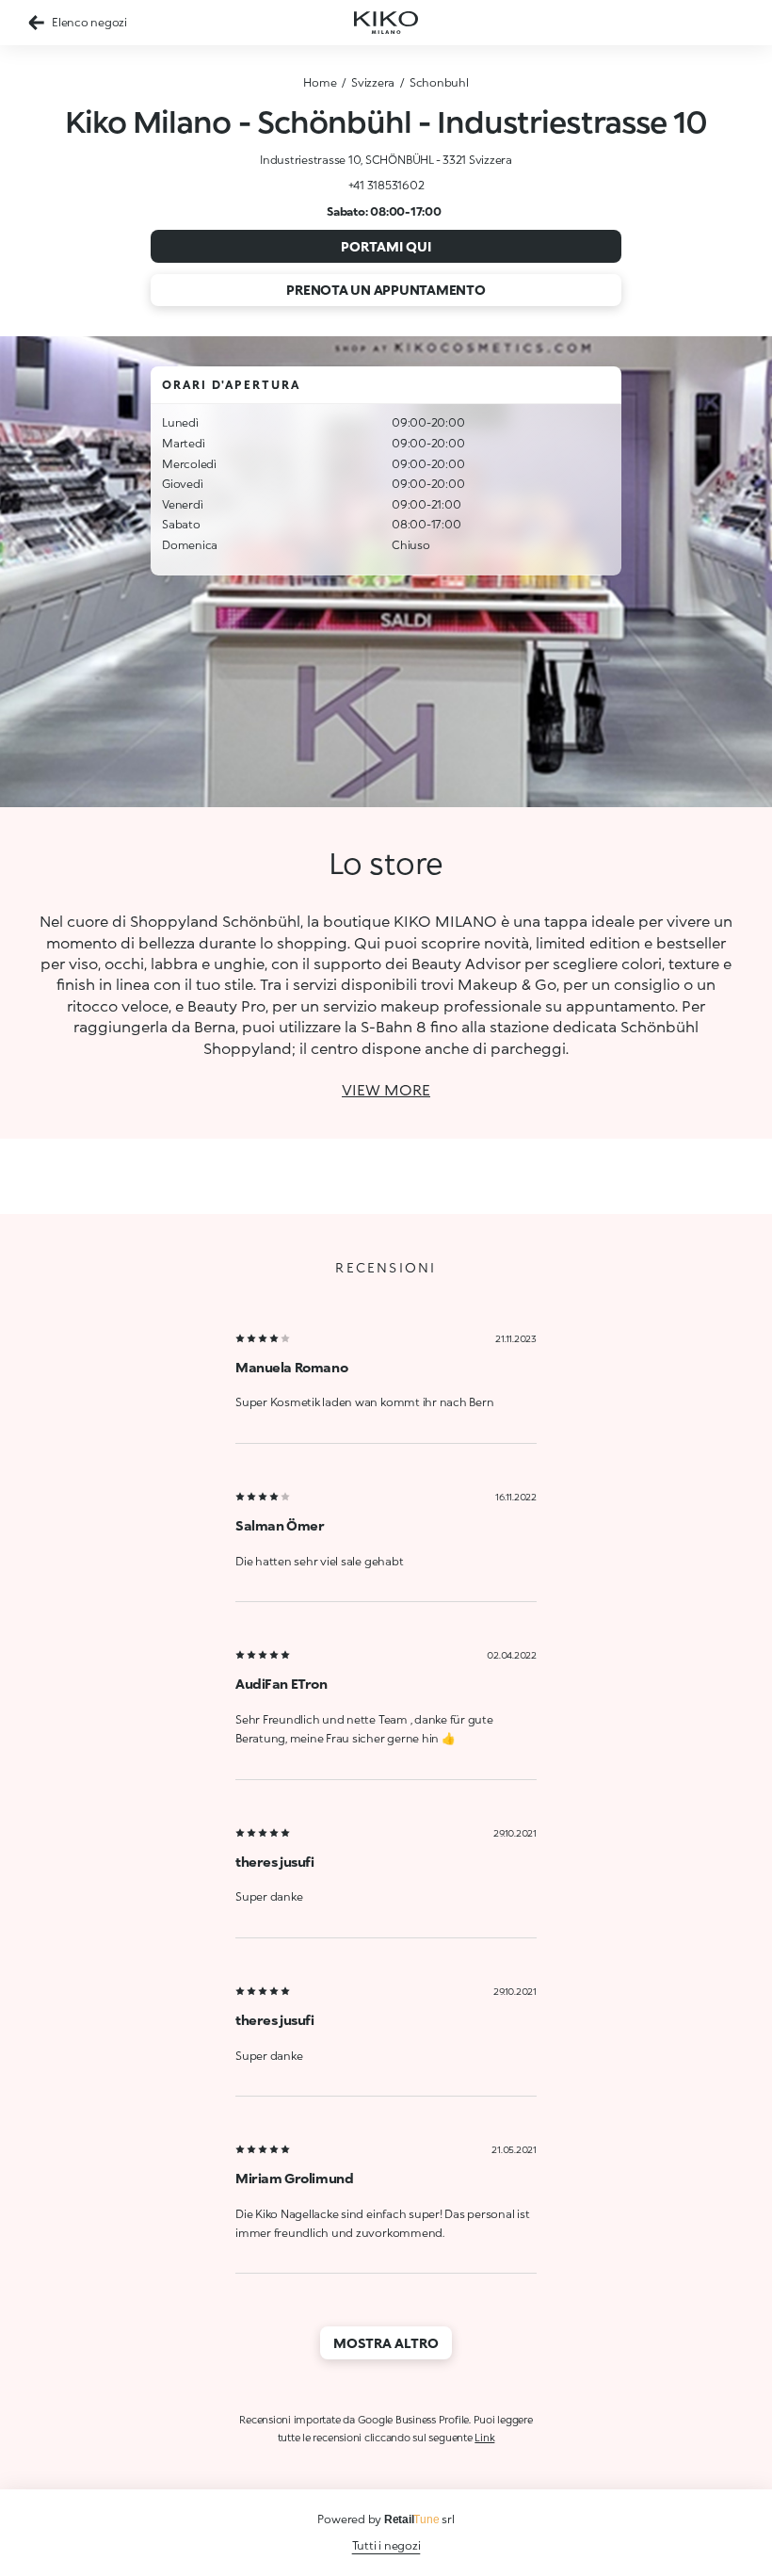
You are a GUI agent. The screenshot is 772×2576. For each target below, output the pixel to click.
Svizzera (373, 82)
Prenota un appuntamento (386, 290)
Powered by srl (386, 2519)
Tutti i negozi (386, 2545)
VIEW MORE (386, 1089)
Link (484, 2437)
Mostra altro (386, 2343)
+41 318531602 (386, 185)
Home (320, 82)
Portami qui (386, 246)
